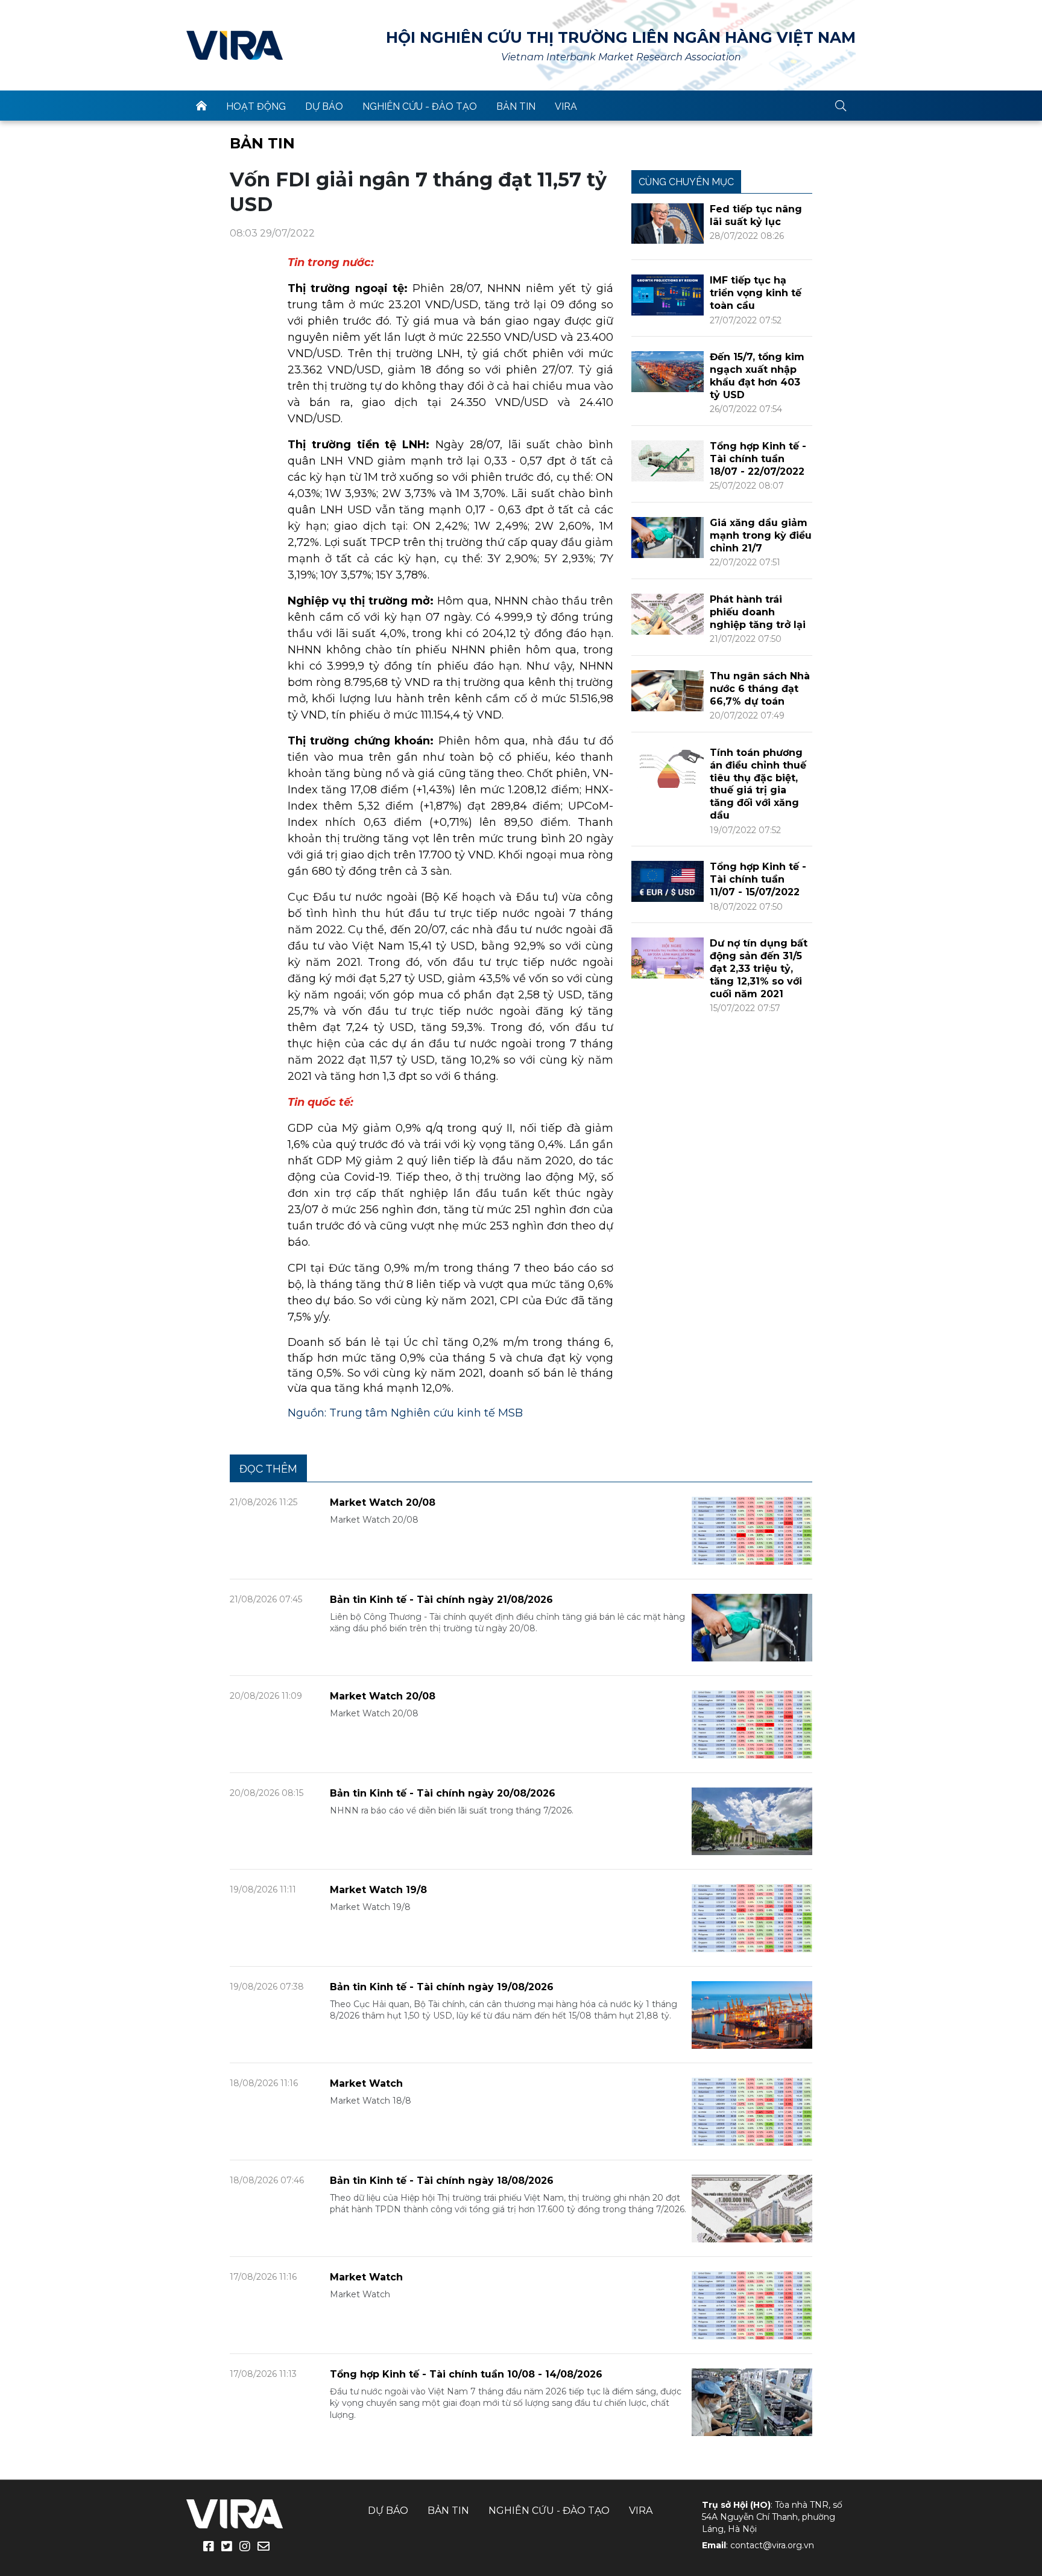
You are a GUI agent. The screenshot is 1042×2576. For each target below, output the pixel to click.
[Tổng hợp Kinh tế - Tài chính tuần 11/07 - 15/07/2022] (668, 880)
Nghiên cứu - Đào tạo (420, 106)
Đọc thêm (268, 1469)
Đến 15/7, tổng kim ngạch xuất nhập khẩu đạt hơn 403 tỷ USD (757, 376)
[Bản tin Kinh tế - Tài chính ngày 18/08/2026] (752, 2208)
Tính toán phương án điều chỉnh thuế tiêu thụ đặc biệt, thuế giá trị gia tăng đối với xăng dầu (758, 784)
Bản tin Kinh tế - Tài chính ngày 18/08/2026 (442, 2181)
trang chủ (201, 106)
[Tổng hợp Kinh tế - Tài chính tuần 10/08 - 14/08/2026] (752, 2401)
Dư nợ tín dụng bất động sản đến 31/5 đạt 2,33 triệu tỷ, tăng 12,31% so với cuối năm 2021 (759, 968)
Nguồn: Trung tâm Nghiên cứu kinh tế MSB (405, 1413)
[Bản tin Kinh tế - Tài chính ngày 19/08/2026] (752, 2014)
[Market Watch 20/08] (752, 1530)
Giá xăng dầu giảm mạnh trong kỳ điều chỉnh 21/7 (761, 535)
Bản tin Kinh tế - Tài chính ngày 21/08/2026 (441, 1600)
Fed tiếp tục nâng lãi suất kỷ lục (756, 215)
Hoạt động (256, 106)
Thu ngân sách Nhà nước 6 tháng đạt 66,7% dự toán (760, 689)
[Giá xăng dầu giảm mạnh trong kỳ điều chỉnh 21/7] (668, 537)
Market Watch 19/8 (378, 1890)
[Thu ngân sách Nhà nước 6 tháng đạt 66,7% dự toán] (668, 690)
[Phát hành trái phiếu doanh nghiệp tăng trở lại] (668, 613)
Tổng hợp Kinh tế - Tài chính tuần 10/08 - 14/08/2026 (466, 2374)
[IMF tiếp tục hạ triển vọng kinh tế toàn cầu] (668, 294)
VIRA (235, 45)
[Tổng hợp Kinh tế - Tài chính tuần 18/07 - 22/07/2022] (668, 460)
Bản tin (516, 106)
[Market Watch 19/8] (752, 1918)
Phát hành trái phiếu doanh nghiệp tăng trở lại (758, 612)
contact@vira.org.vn (772, 2545)
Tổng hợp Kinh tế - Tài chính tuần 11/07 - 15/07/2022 (758, 879)
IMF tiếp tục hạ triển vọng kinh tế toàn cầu (756, 293)
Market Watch (366, 2083)
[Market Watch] (752, 2111)
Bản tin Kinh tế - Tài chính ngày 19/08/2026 (442, 1987)
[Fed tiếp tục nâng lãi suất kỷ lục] (668, 223)
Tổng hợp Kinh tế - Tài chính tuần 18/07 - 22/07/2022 (758, 459)
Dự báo (324, 106)
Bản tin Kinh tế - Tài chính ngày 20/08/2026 (443, 1793)
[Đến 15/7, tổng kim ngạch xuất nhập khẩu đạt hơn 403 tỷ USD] (668, 371)
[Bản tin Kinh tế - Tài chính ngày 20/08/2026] (752, 1820)
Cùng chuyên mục (686, 182)
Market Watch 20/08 (383, 1502)
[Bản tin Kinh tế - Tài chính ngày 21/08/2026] (752, 1627)
